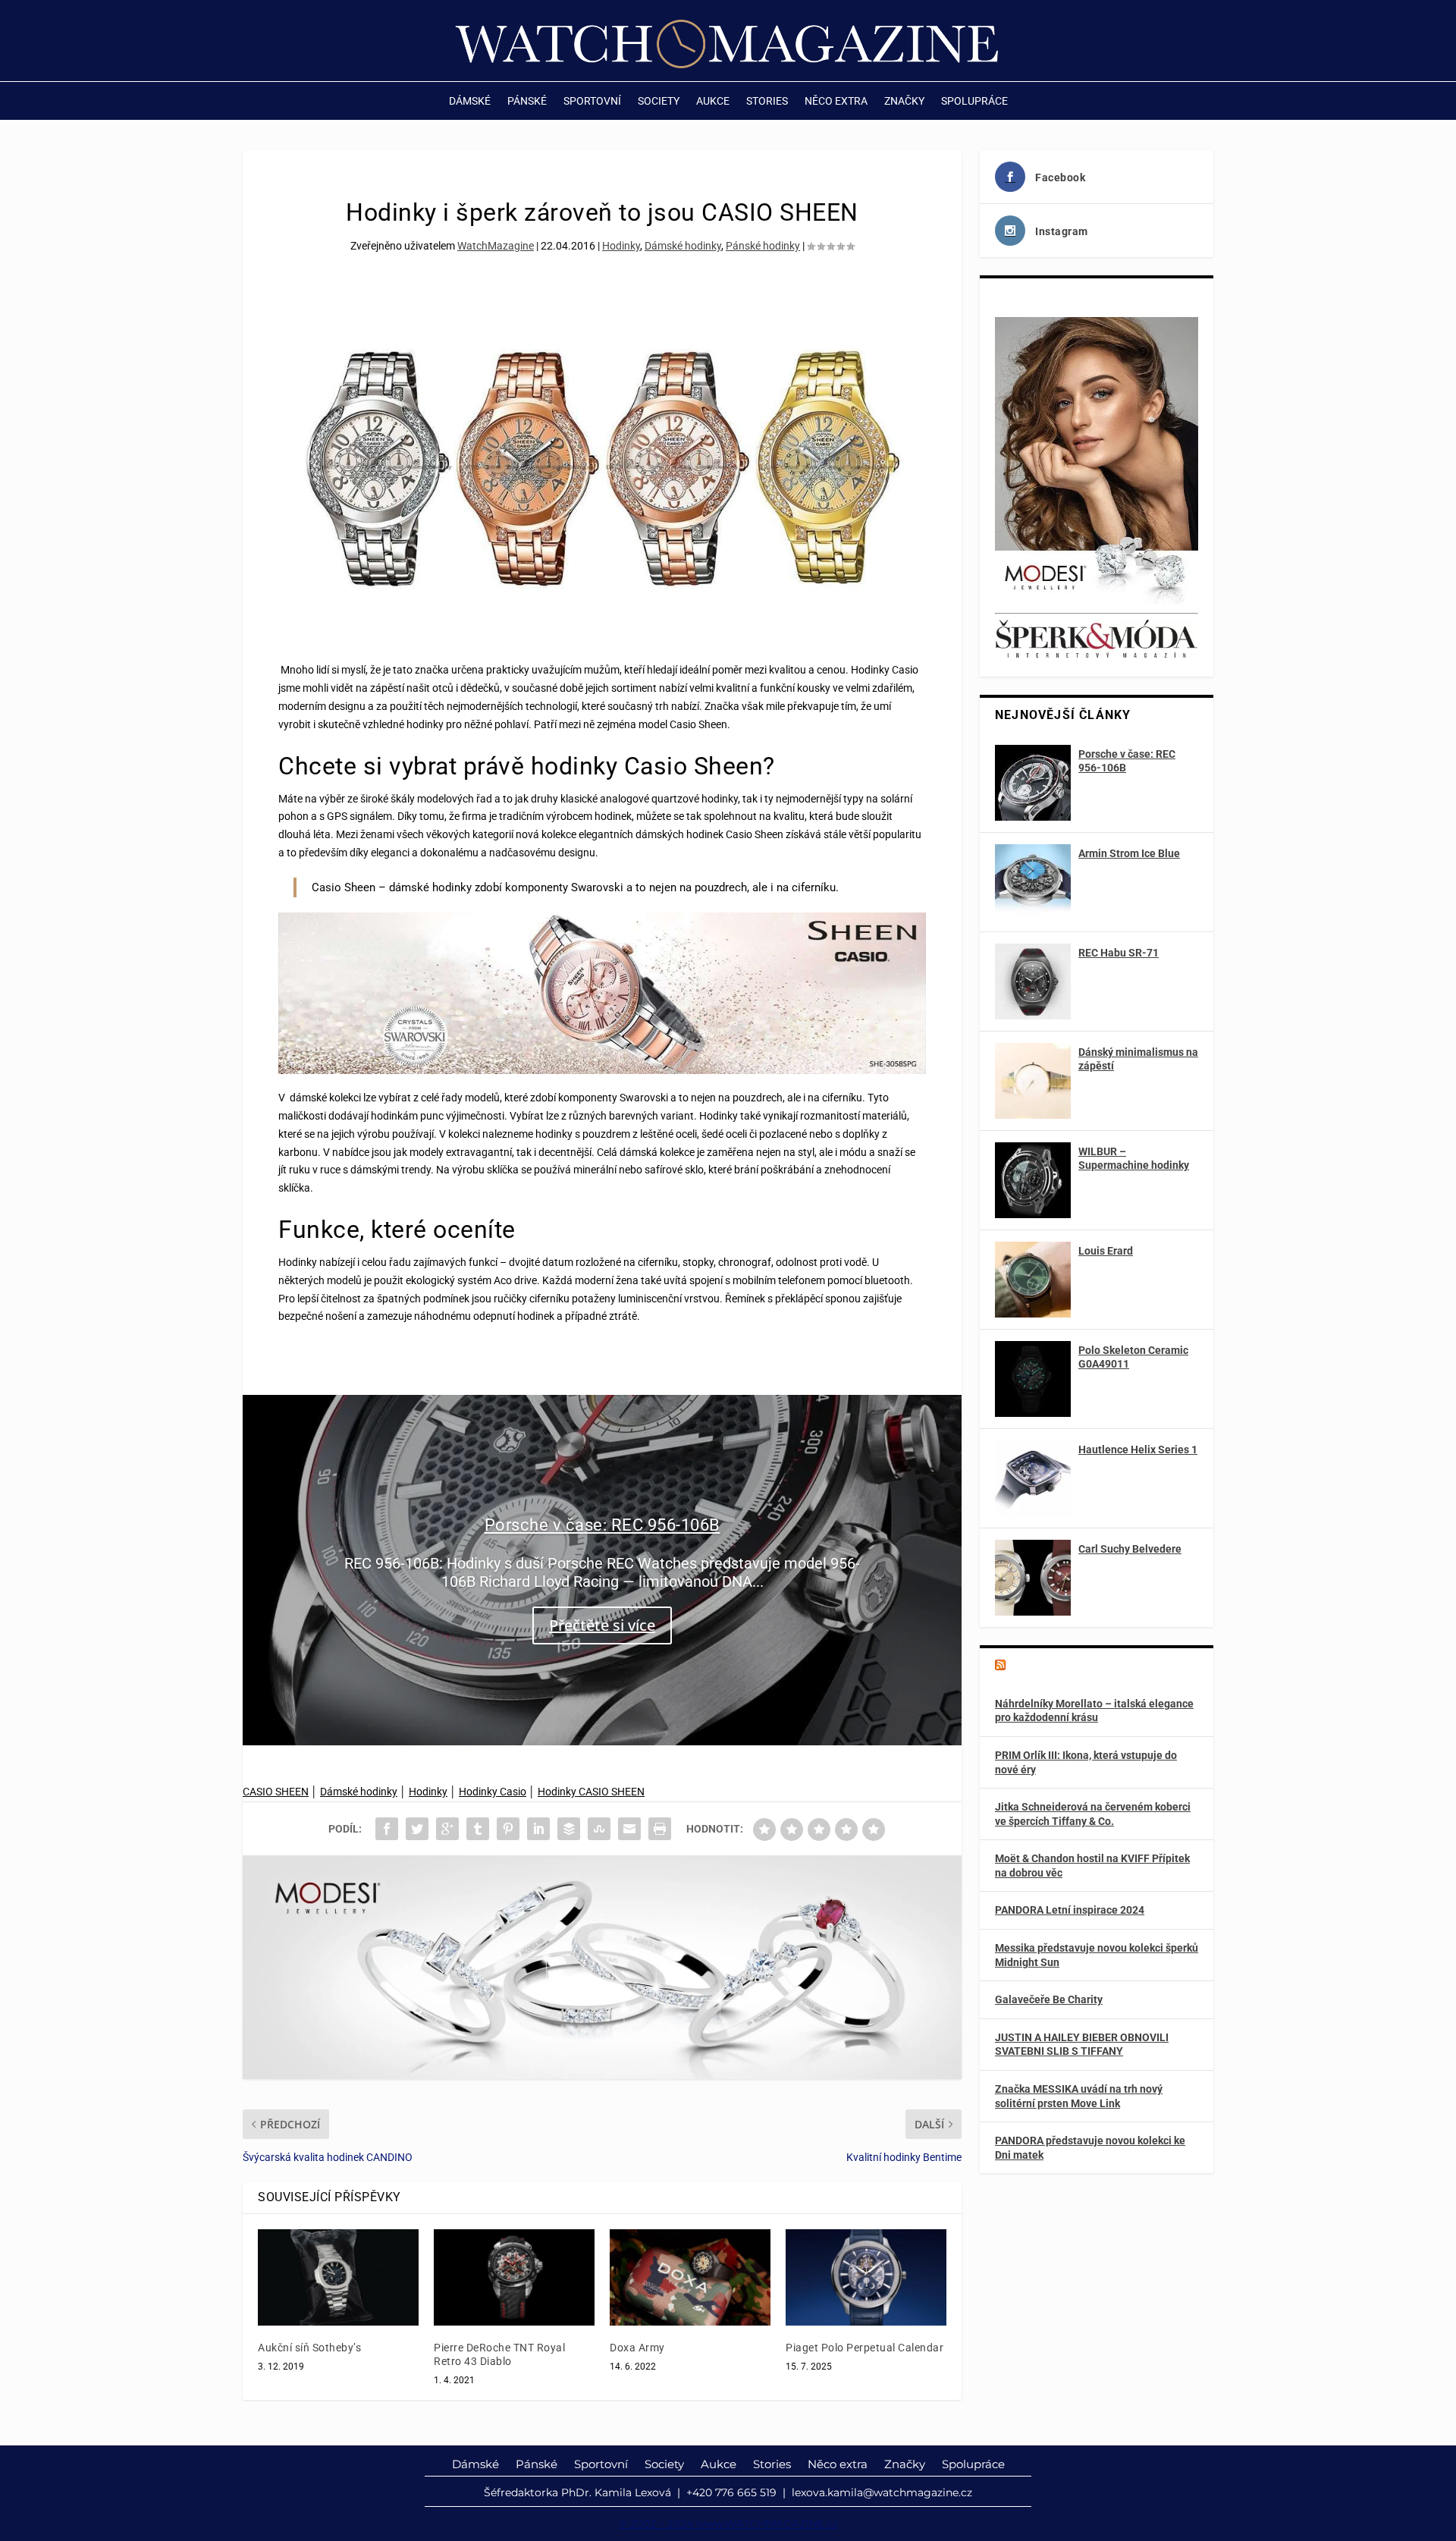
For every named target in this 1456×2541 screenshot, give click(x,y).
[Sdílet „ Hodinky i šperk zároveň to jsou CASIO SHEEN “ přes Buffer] (569, 1829)
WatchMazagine (496, 246)
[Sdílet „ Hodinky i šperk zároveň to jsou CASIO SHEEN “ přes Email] (629, 1829)
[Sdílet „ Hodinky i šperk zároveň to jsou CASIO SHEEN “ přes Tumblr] (478, 1829)
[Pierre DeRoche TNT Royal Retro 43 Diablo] (514, 2277)
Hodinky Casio (493, 1792)
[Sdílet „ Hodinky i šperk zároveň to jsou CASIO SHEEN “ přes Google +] (447, 1829)
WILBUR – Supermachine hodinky (1134, 1158)
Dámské (470, 101)
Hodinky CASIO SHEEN (591, 1792)
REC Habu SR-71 (1119, 953)
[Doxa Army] (690, 2277)
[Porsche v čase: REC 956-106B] (1033, 783)
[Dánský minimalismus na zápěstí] (1033, 1081)
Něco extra (836, 101)
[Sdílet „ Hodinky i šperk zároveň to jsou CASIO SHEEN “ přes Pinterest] (508, 1829)
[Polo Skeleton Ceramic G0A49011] (1033, 1379)
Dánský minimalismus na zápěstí (1138, 1059)
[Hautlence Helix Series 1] (1033, 1478)
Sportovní (592, 101)
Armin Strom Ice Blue (1129, 853)
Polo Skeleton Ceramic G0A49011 (1133, 1357)
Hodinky (621, 246)
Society (659, 101)
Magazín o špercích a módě (1086, 1666)
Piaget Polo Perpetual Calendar (864, 2348)
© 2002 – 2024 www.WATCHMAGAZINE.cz (728, 2524)
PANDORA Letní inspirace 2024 (1070, 1910)
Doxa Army (637, 2348)
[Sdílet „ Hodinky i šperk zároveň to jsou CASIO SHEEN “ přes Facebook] (387, 1829)
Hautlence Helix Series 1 (1138, 1450)
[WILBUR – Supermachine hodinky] (1033, 1180)
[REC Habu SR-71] (1033, 982)
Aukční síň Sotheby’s (309, 2348)
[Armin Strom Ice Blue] (1033, 882)
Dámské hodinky (683, 246)
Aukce (713, 101)
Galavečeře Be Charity (1049, 1999)
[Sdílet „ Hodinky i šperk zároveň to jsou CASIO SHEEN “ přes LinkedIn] (538, 1829)
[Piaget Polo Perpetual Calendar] (866, 2277)
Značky (904, 101)
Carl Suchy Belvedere (1130, 1549)
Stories (767, 101)
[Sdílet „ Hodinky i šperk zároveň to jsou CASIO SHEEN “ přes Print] (660, 1829)
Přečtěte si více (602, 1625)
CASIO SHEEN (276, 1792)
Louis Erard (1106, 1251)
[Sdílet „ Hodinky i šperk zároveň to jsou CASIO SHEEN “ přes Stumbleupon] (599, 1829)
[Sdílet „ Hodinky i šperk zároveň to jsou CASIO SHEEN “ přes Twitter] (417, 1829)
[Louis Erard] (1033, 1280)
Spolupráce (974, 101)
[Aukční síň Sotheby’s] (338, 2277)
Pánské (527, 101)
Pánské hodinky (763, 246)
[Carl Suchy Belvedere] (1033, 1578)
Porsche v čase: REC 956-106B (602, 1525)
